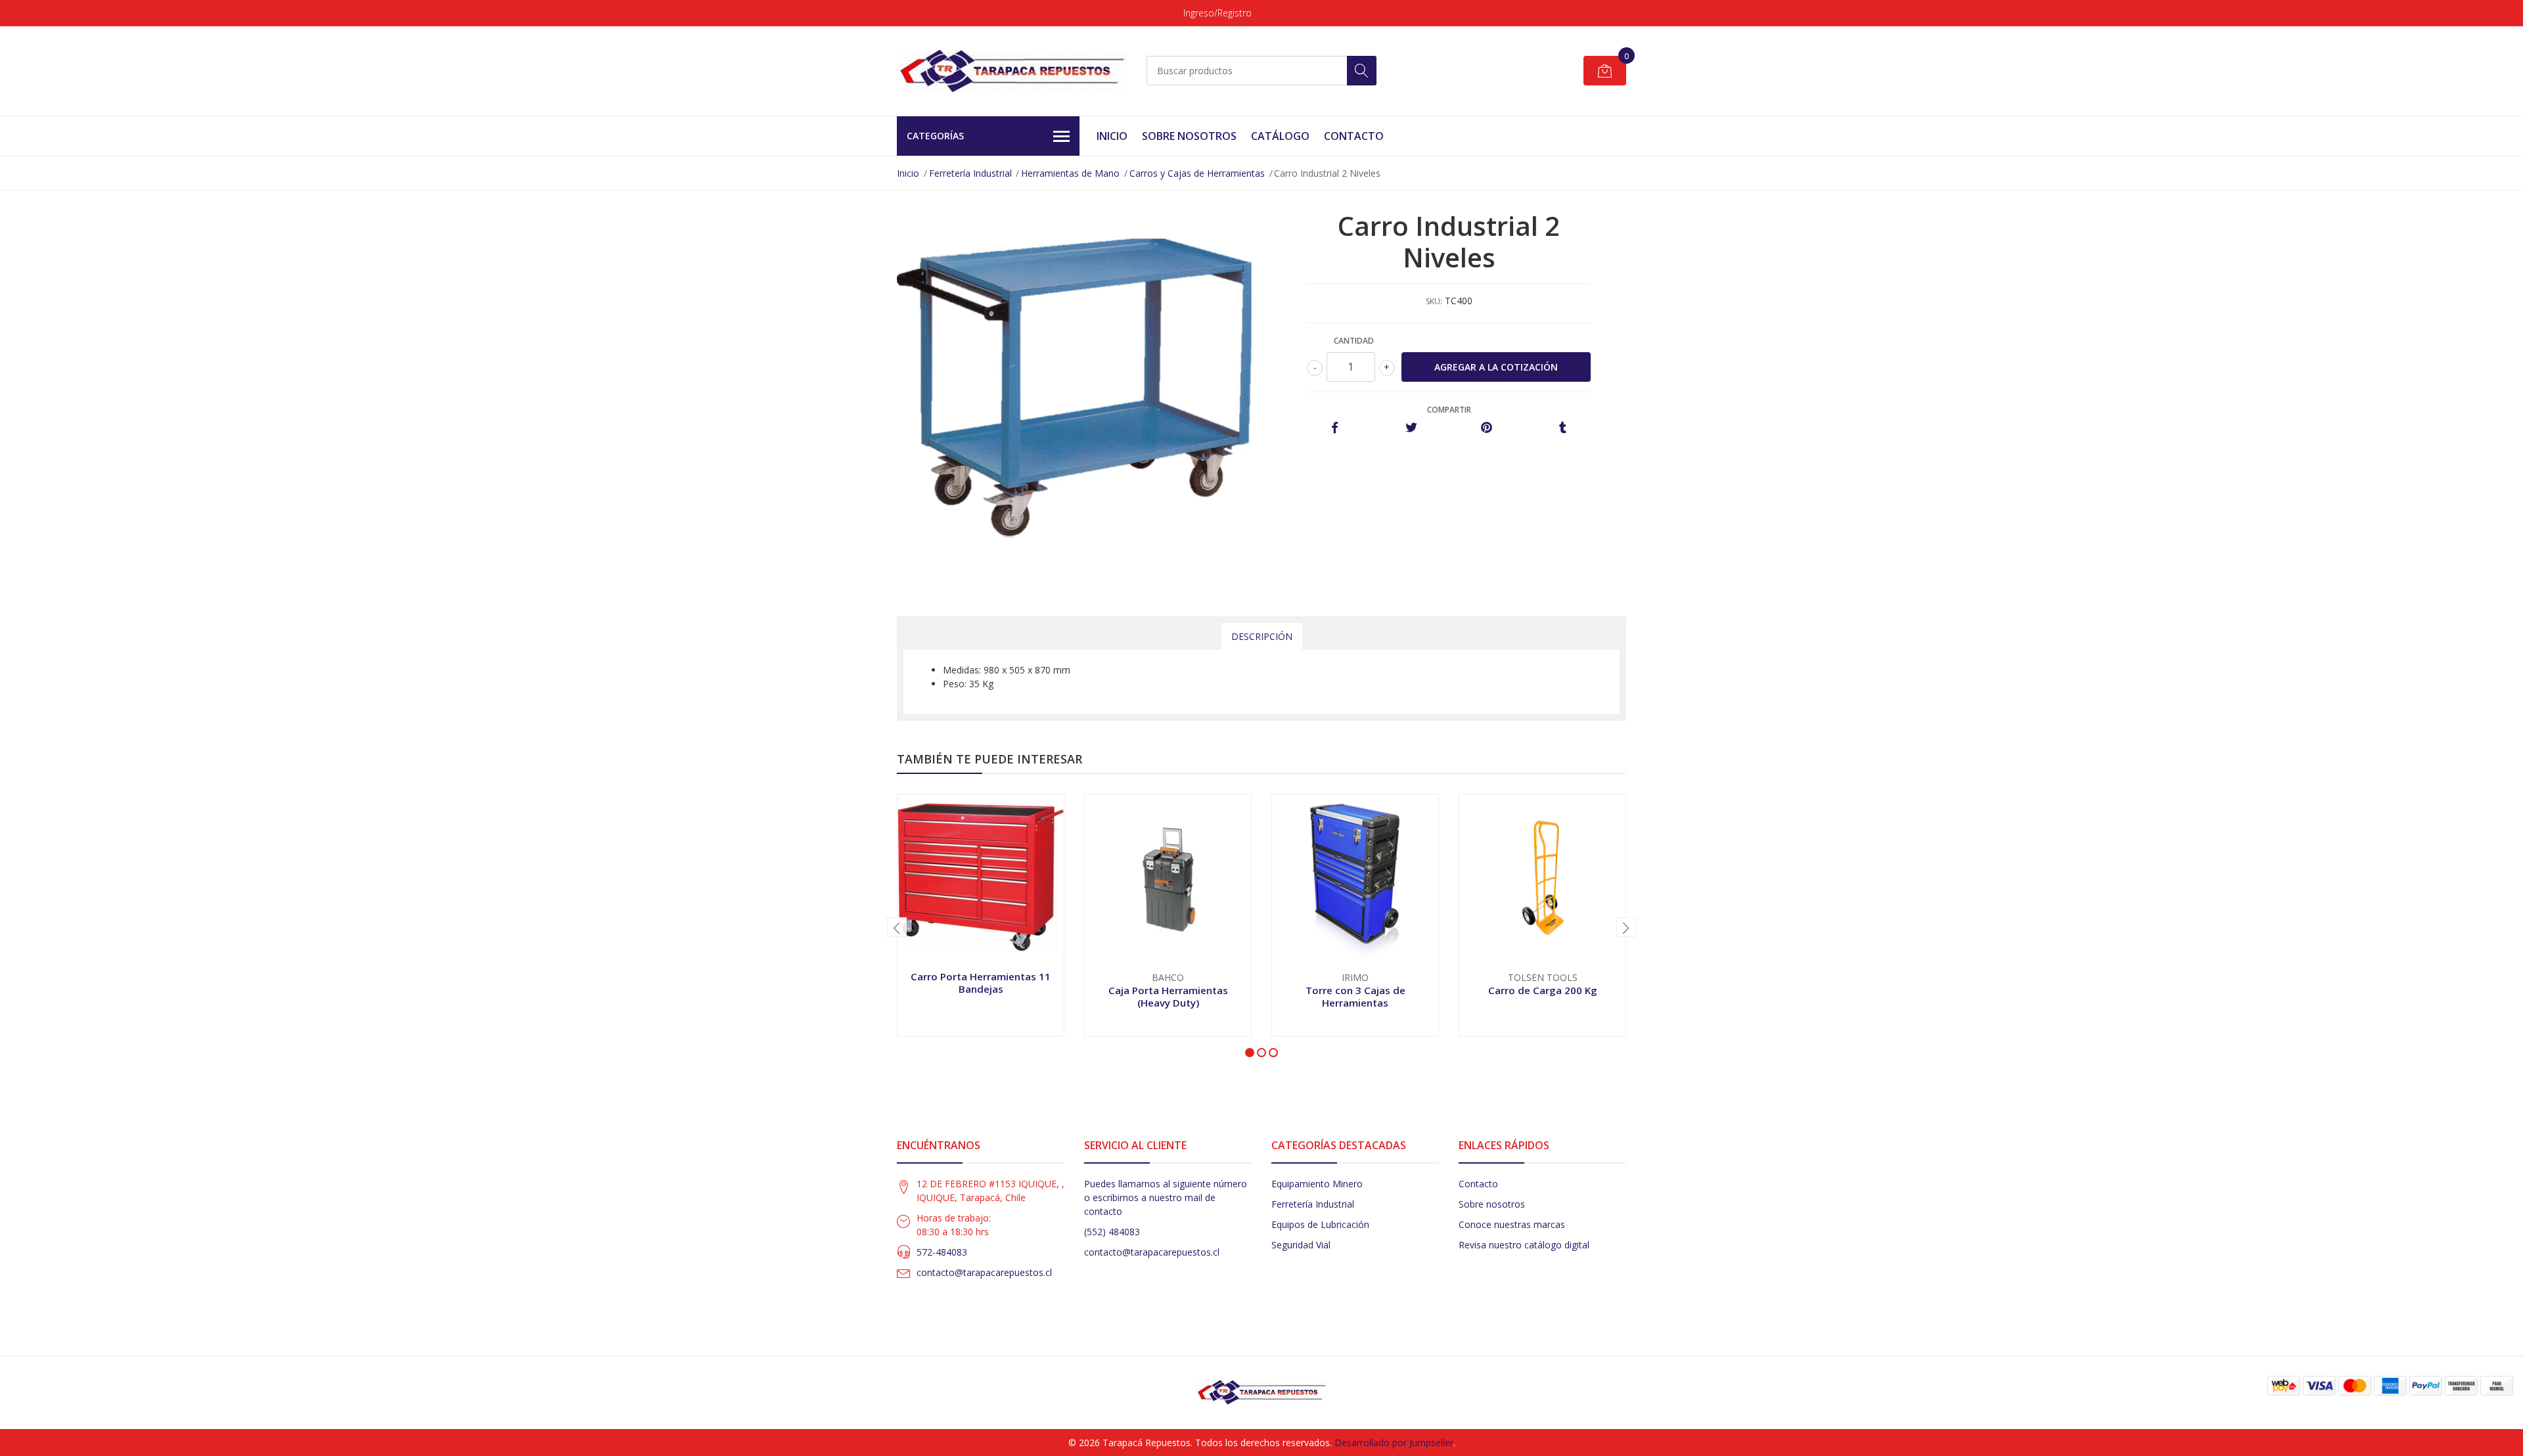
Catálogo (1280, 136)
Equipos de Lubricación (1320, 1224)
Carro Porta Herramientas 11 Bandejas (981, 982)
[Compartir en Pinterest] (1487, 428)
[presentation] (897, 927)
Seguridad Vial (1301, 1245)
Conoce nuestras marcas (1512, 1224)
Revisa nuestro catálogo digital (1524, 1245)
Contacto (1354, 136)
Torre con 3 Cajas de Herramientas (1355, 996)
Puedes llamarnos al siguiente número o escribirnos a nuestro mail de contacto (1166, 1197)
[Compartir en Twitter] (1411, 428)
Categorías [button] (935, 136)
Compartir (1449, 410)
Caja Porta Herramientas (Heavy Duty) (1168, 996)
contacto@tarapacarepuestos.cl (984, 1272)
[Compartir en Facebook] (1335, 428)
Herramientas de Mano (1070, 173)
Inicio (1112, 136)
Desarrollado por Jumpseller (1394, 1443)
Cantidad (1354, 341)
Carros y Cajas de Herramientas (1197, 173)
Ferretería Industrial (970, 173)
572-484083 (942, 1252)
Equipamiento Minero (1317, 1184)
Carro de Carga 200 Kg (1543, 990)
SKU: (1434, 301)
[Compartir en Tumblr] (1563, 428)
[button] (1250, 1053)
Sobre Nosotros (1189, 136)
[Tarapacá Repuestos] (1012, 71)
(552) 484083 (1112, 1232)
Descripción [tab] (1262, 636)
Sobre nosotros (1492, 1204)
